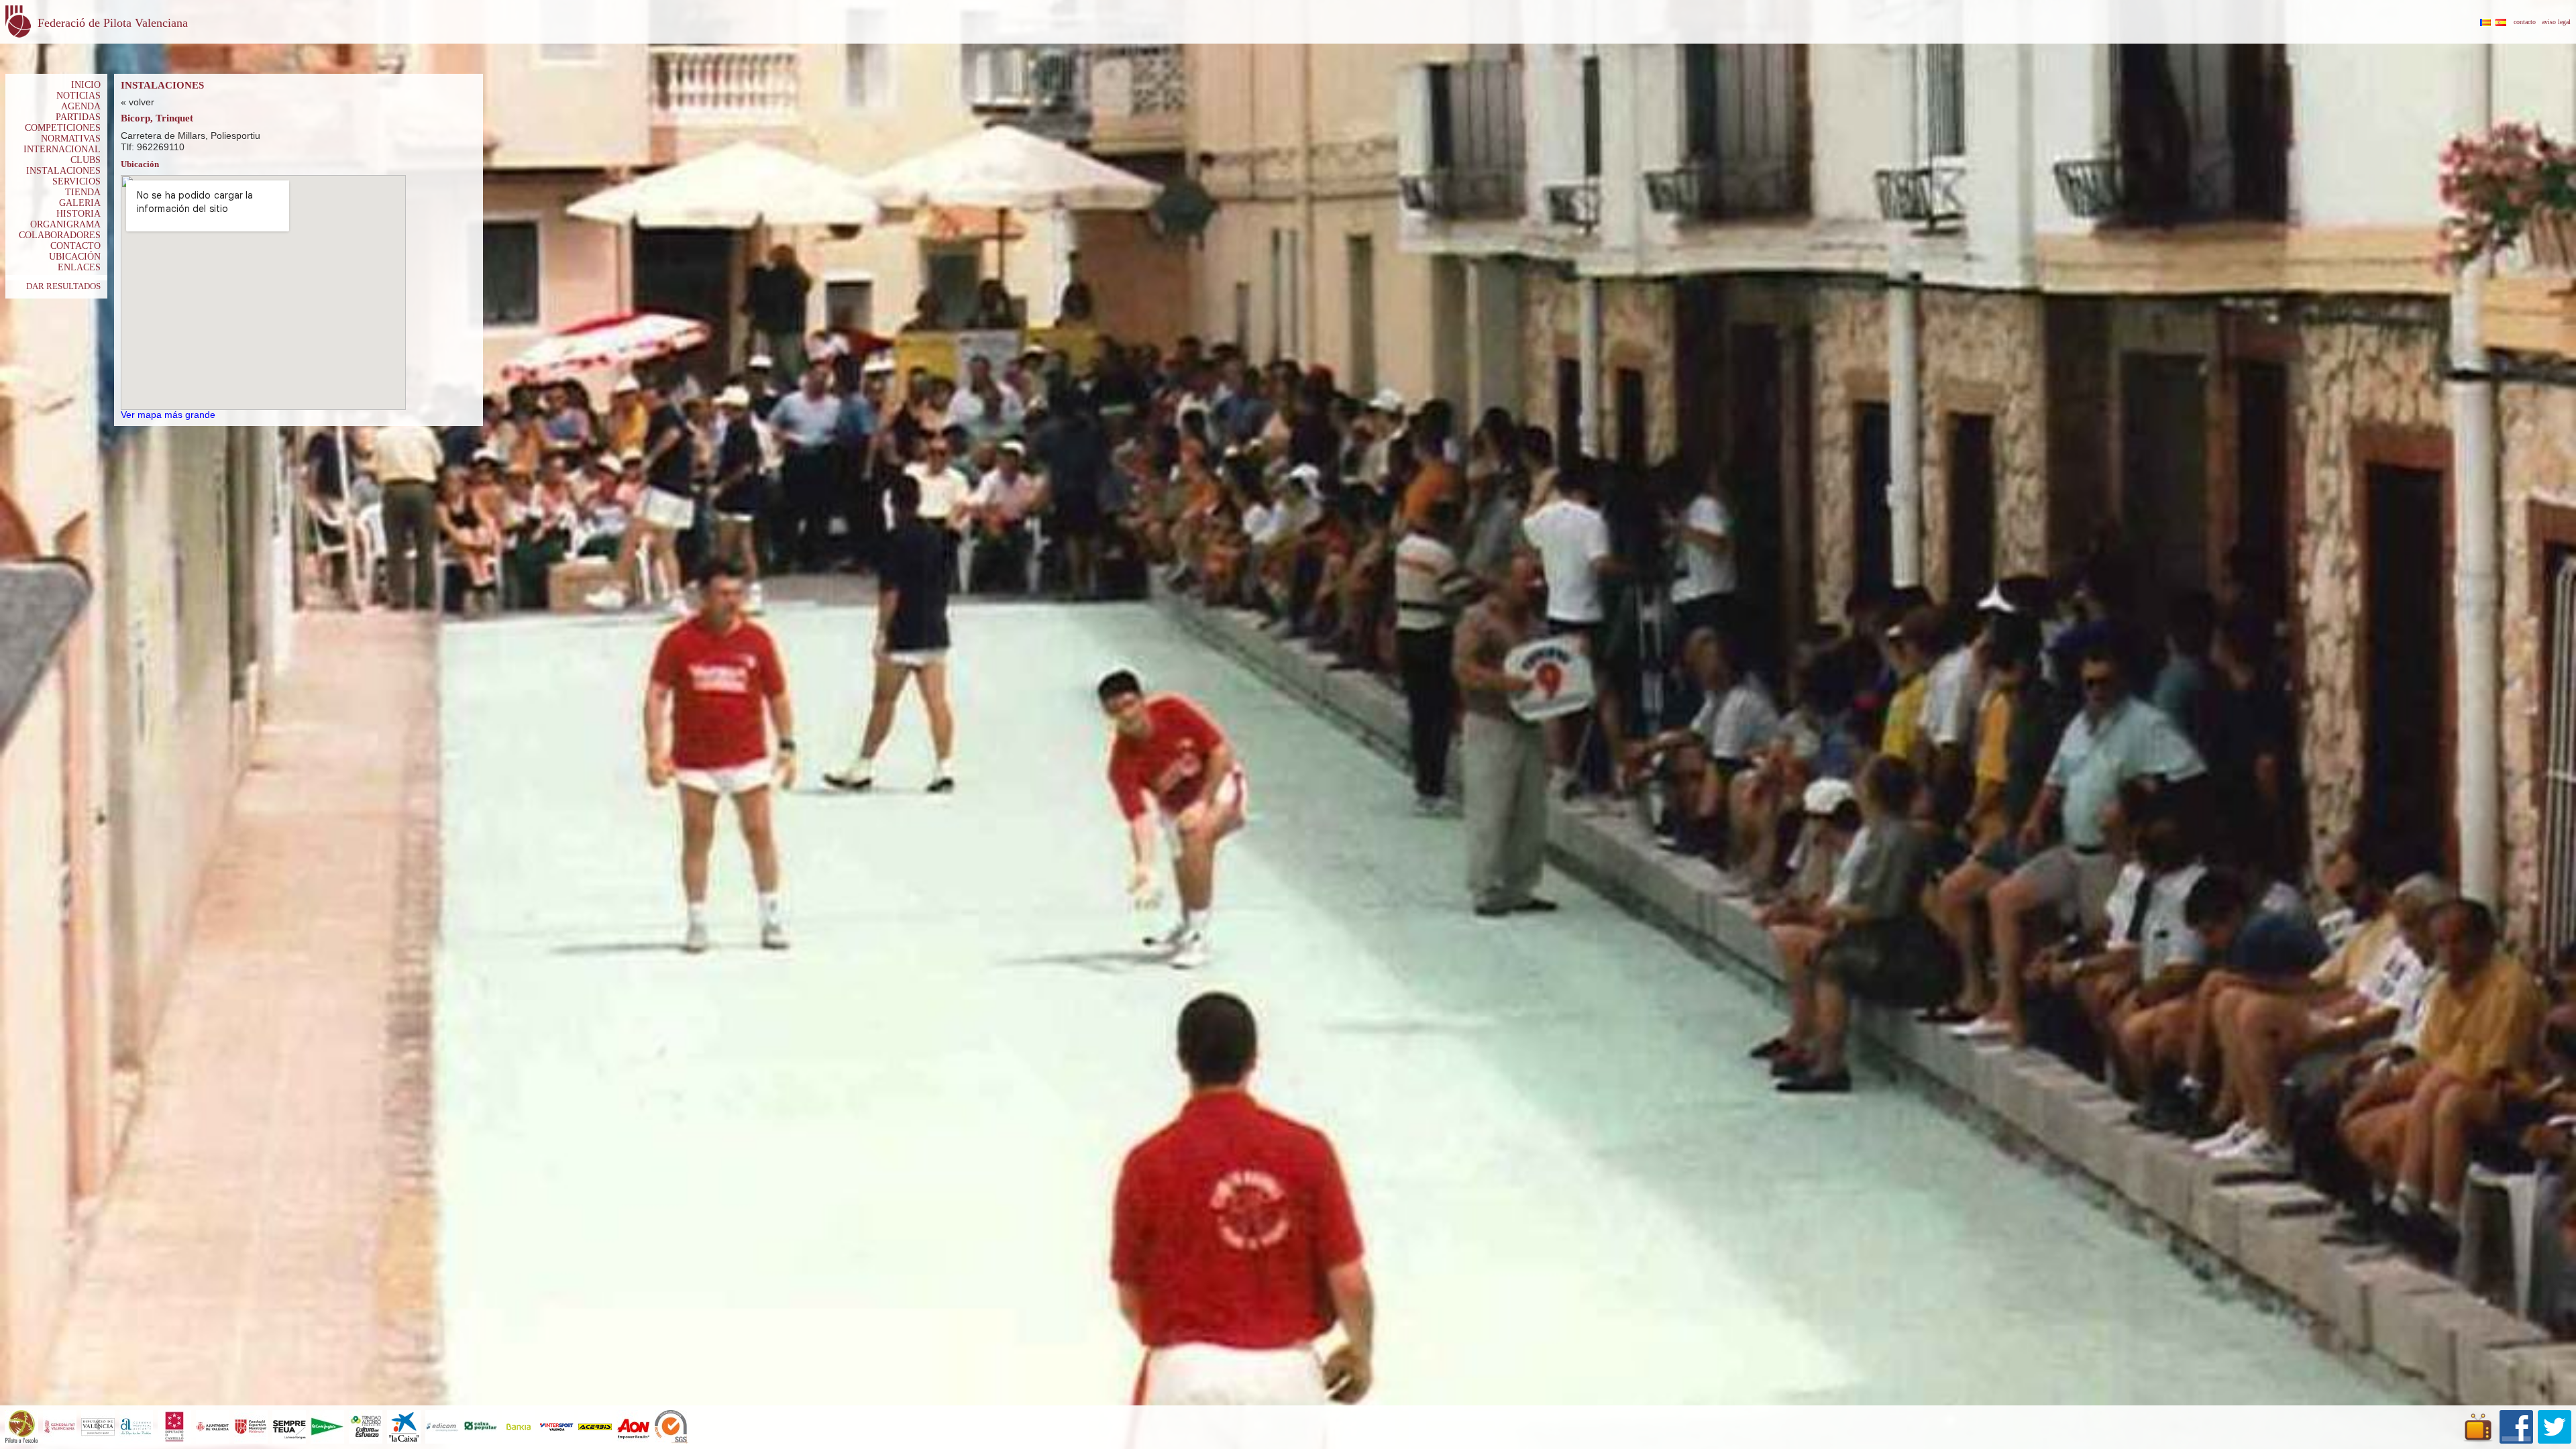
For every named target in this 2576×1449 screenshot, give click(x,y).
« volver (138, 102)
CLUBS (86, 160)
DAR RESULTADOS (63, 286)
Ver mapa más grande (168, 415)
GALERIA (80, 203)
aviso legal (2556, 22)
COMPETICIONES (63, 128)
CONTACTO (75, 246)
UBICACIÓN (75, 257)
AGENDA (81, 106)
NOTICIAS (78, 96)
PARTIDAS (78, 117)
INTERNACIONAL (62, 149)
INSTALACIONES (63, 171)
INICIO (86, 85)
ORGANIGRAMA (65, 224)
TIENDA (83, 192)
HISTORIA (78, 214)
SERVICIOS (76, 181)
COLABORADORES (60, 235)
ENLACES (79, 267)
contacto (2525, 22)
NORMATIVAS (71, 139)
